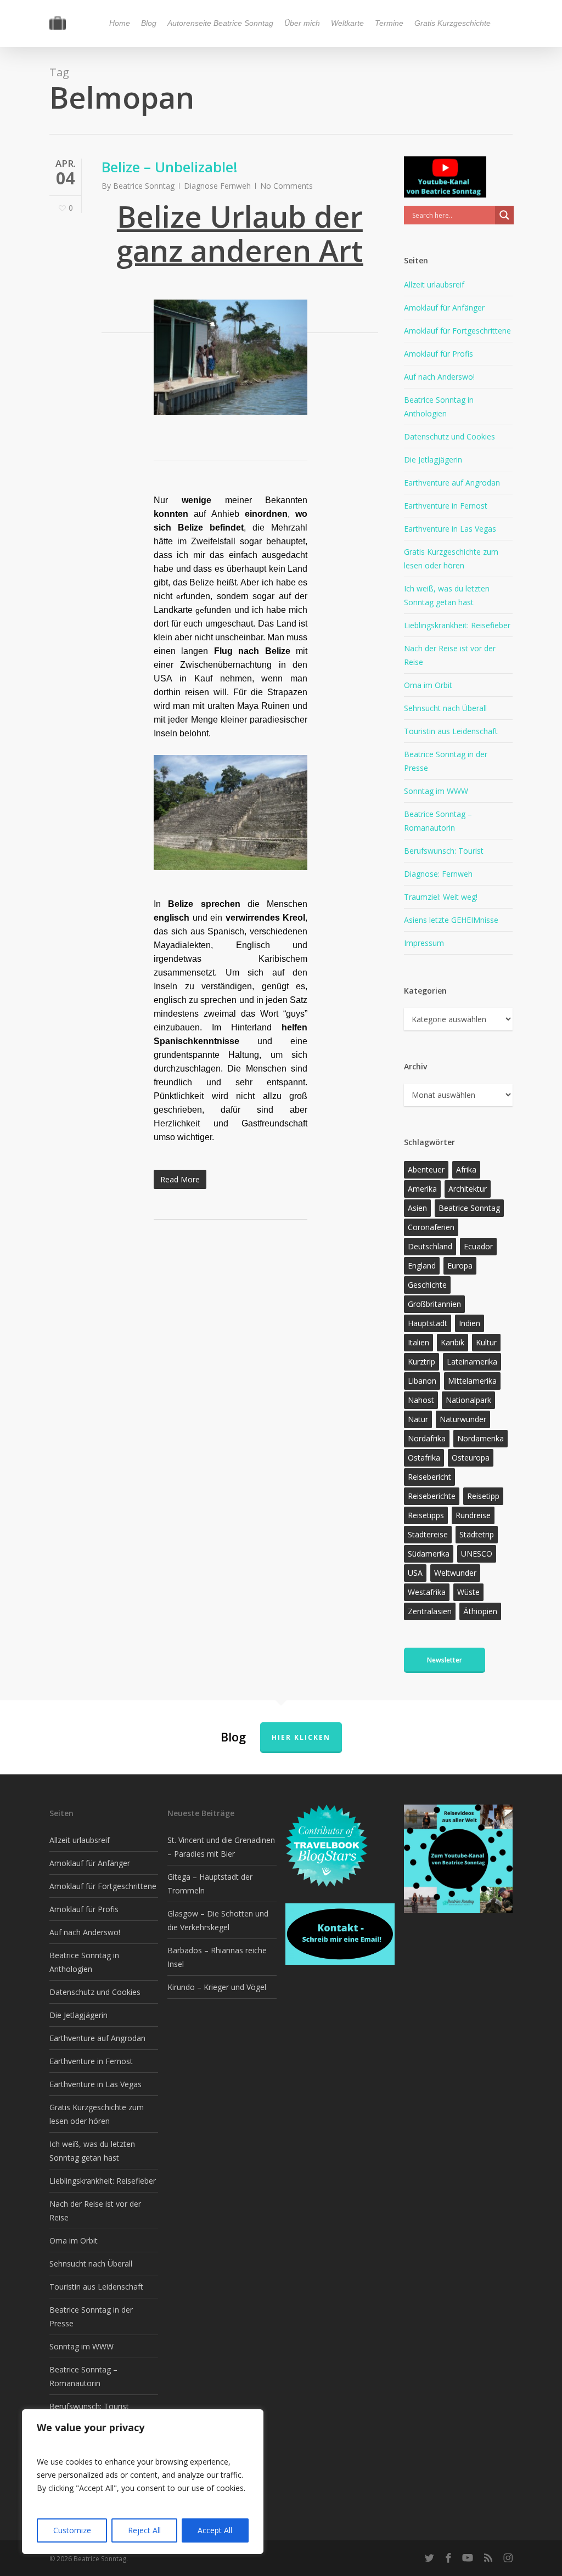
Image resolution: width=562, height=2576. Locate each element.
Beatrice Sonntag (144, 186)
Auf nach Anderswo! (439, 377)
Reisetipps (426, 1515)
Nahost (421, 1400)
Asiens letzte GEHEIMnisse (451, 920)
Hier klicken (301, 1737)
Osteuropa (471, 1458)
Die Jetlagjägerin (433, 460)
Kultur (486, 1342)
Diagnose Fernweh (217, 186)
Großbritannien (434, 1304)
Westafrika (427, 1592)
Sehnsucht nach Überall (445, 708)
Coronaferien (431, 1227)
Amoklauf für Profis (439, 354)
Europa (460, 1266)
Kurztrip (421, 1362)
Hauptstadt (428, 1323)
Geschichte (427, 1285)
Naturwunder (463, 1419)
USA (415, 1573)
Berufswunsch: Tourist (444, 851)
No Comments (286, 186)
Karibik (453, 1342)
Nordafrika (427, 1438)
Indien (470, 1323)
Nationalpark (468, 1400)
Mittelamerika (472, 1381)
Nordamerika (480, 1438)
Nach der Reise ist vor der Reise (450, 655)
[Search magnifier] (504, 215)
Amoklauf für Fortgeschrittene (457, 331)
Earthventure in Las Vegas (450, 529)
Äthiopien (480, 1611)
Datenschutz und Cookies (449, 436)
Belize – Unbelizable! (170, 167)
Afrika (466, 1169)
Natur (418, 1419)
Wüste (468, 1592)
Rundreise (473, 1515)
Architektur (468, 1189)
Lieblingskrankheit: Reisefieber (457, 625)
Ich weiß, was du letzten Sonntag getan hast (447, 595)
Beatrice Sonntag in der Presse (446, 761)
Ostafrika (424, 1458)
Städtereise (428, 1534)
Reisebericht (429, 1477)
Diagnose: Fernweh (438, 874)
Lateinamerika (472, 1362)
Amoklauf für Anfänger (444, 308)
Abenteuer (426, 1169)
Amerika (422, 1189)
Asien (417, 1208)
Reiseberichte (432, 1496)
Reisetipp (483, 1496)
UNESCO (477, 1554)
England (422, 1266)
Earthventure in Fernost (446, 506)
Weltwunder (455, 1573)
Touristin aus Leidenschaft (451, 731)
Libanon (422, 1381)
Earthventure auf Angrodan (452, 483)
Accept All (215, 2530)
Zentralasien (430, 1611)
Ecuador (478, 1246)
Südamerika (429, 1554)
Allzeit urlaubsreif (434, 284)
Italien (418, 1342)
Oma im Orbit (428, 685)
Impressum (424, 943)
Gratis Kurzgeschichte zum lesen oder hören (451, 559)
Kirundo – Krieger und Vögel (217, 1987)
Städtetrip (477, 1534)
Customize (72, 2530)
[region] (143, 2482)
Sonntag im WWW (436, 791)
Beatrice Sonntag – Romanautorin (438, 821)
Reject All (144, 2530)
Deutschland (430, 1246)
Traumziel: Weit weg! (441, 897)
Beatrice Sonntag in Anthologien (439, 407)
